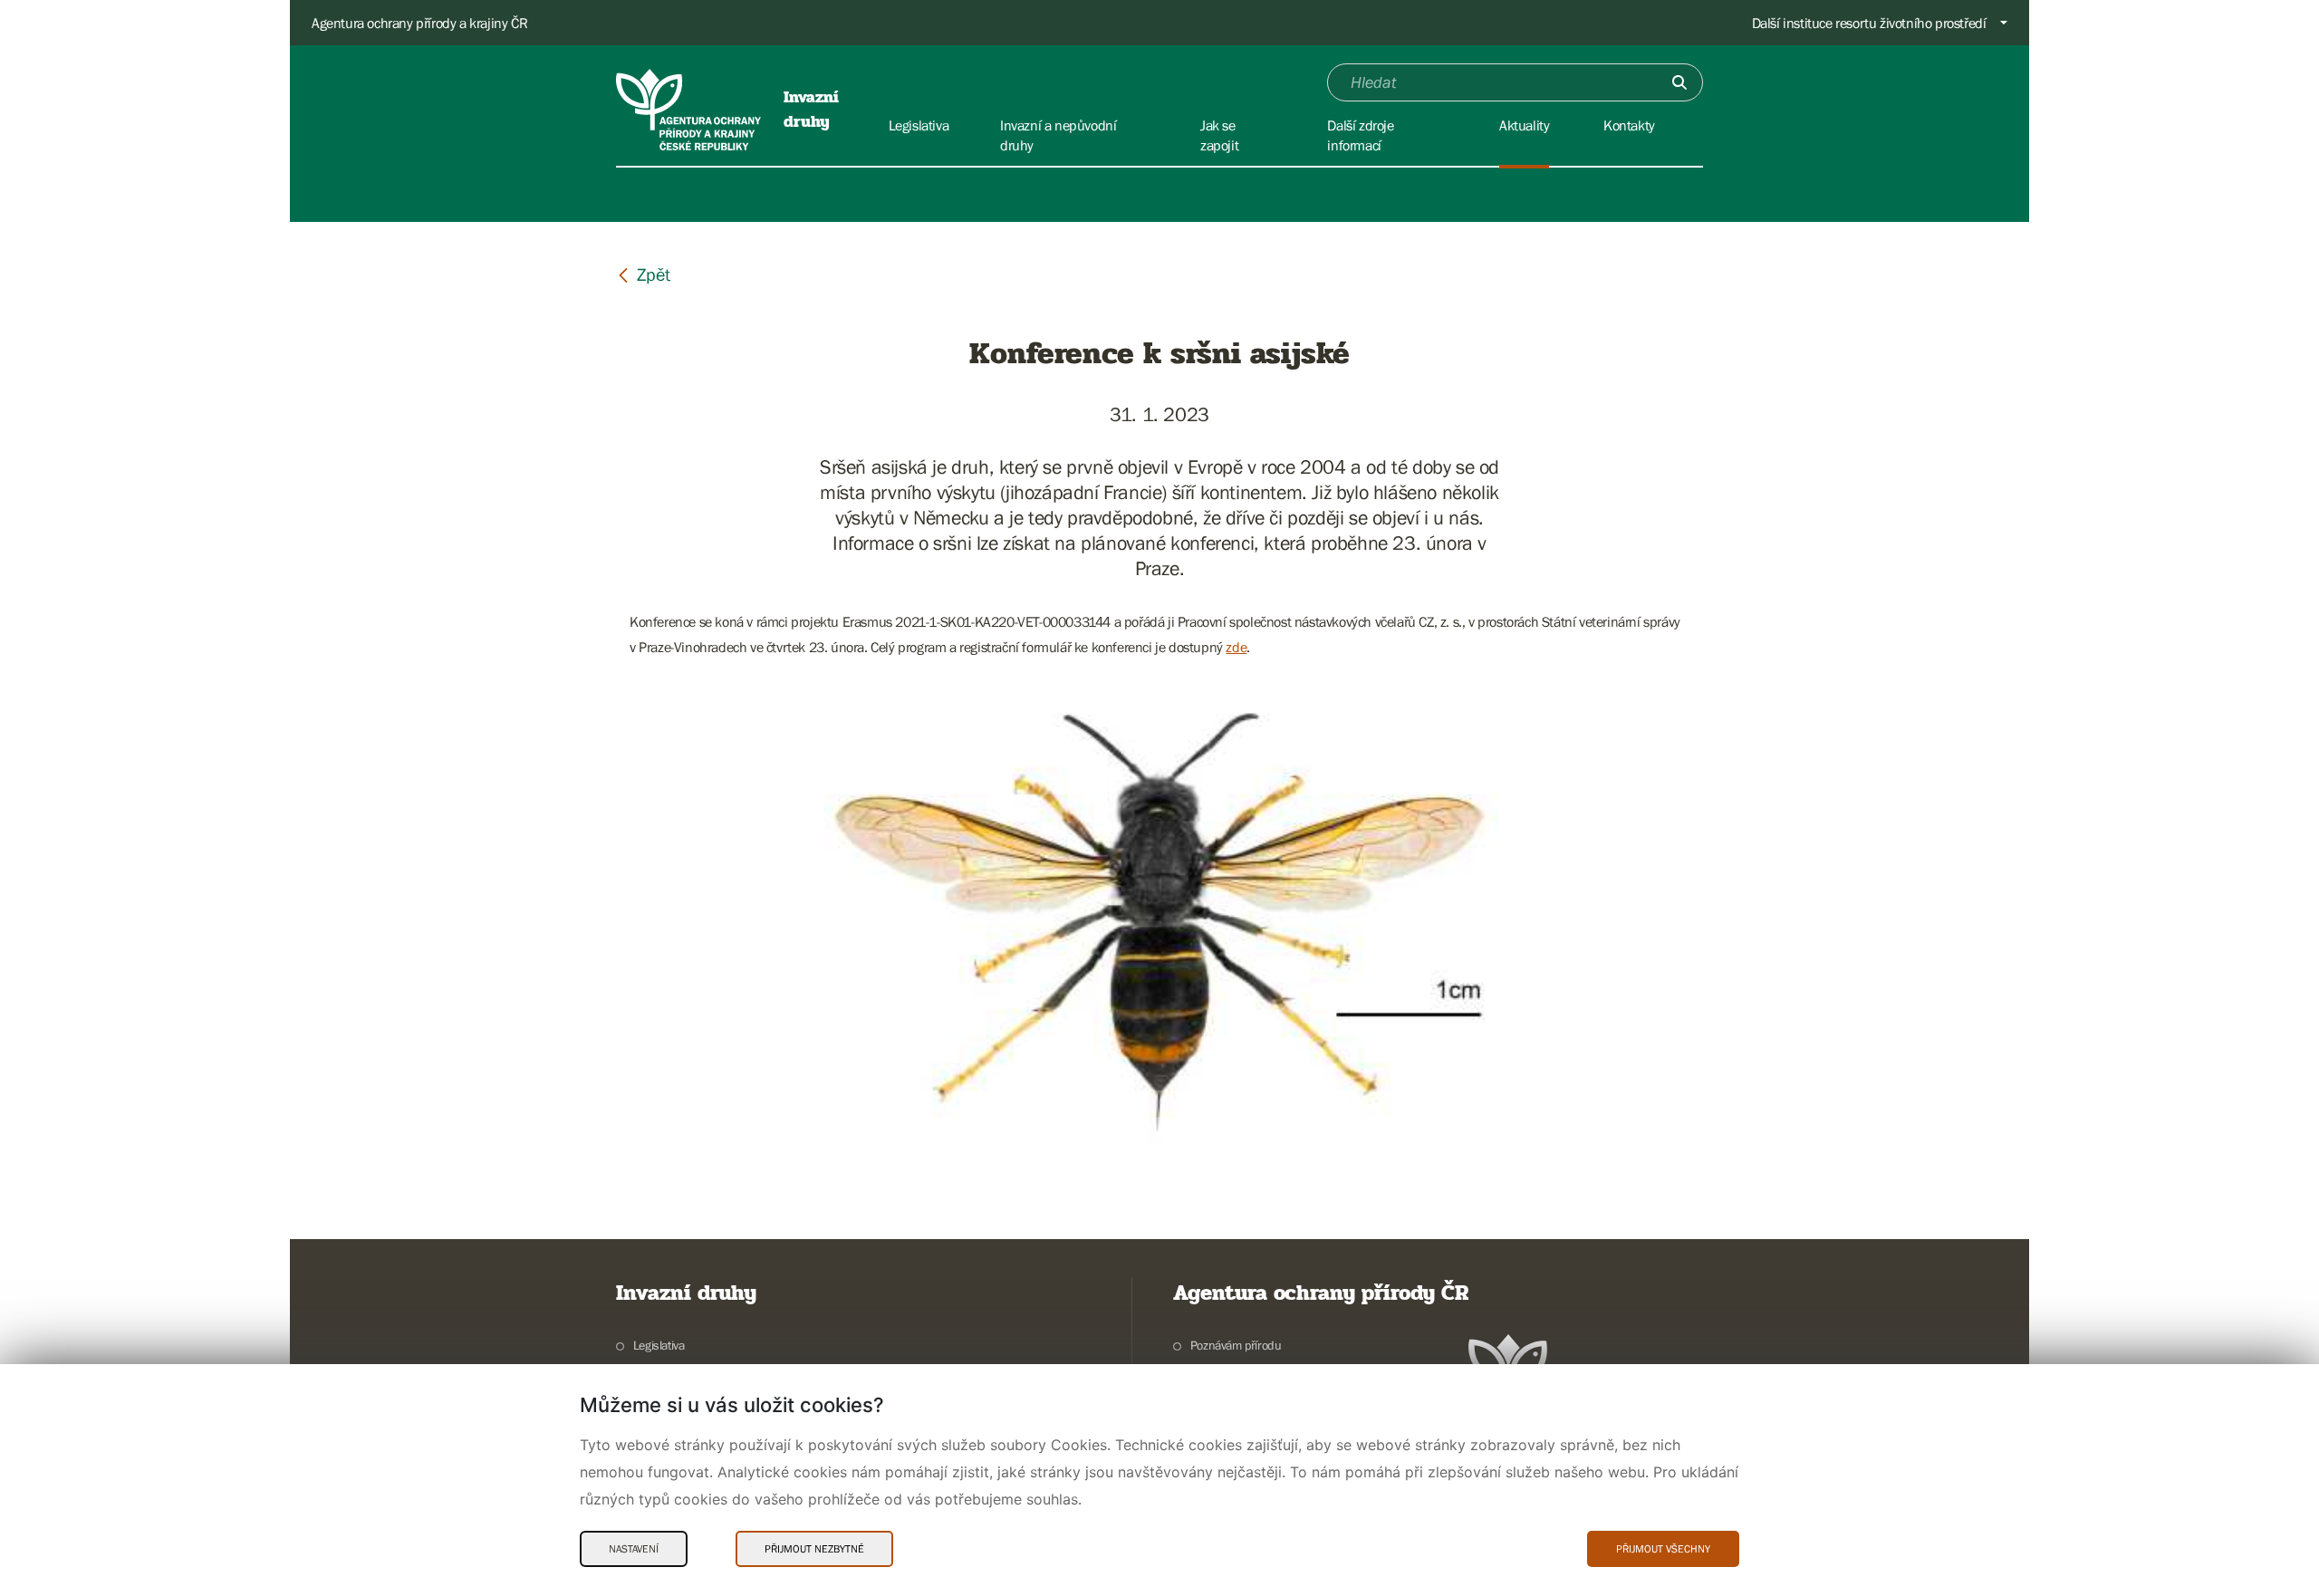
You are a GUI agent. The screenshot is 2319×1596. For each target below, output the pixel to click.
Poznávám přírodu (1236, 1345)
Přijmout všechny (1663, 1549)
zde (1236, 647)
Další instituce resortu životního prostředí (1869, 23)
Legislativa (659, 1345)
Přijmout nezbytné (814, 1549)
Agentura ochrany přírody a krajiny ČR (419, 23)
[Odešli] (1679, 82)
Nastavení (634, 1549)
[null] (643, 274)
